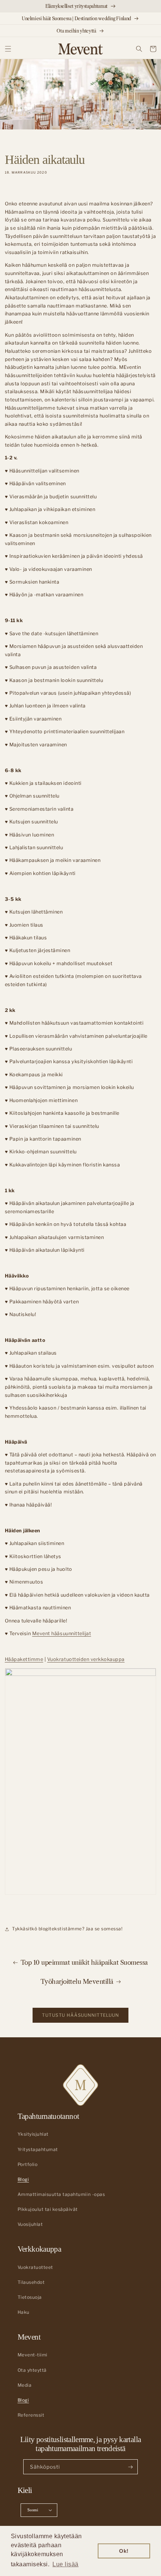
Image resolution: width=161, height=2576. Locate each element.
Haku (24, 2312)
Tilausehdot (31, 2282)
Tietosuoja (30, 2297)
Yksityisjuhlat (33, 2134)
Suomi (33, 2510)
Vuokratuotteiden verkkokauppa (86, 1659)
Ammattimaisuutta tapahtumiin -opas (61, 2194)
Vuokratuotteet (35, 2267)
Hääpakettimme (24, 1659)
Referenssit (31, 2415)
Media (25, 2385)
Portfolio (28, 2164)
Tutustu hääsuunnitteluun (80, 2015)
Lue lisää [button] (66, 2564)
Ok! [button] (124, 2551)
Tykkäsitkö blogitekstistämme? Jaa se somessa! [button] (67, 1929)
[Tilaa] (130, 2467)
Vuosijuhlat (30, 2224)
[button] (8, 49)
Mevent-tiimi (33, 2355)
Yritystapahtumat (38, 2150)
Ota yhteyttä (32, 2370)
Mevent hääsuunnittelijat (62, 1633)
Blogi (23, 2179)
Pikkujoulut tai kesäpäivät (48, 2209)
